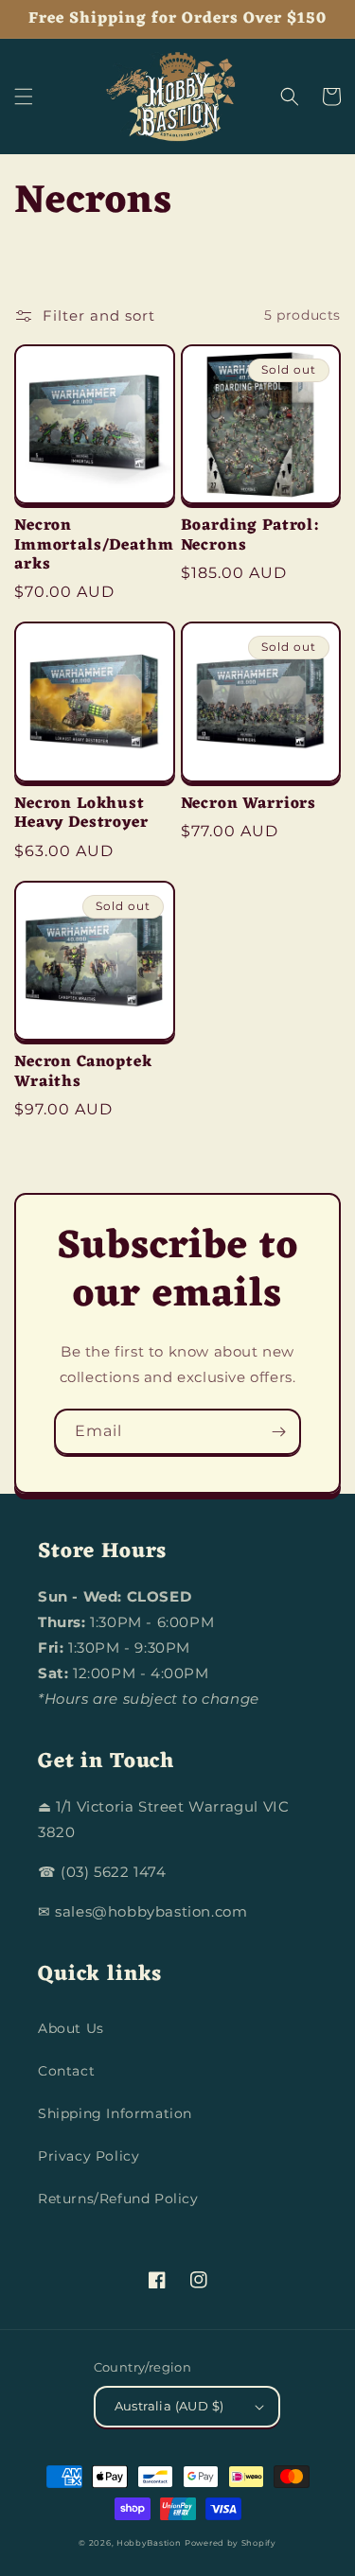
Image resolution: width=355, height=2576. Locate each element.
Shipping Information (115, 2113)
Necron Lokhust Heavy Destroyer (81, 814)
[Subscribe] (278, 1432)
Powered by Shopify (231, 2543)
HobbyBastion (149, 2543)
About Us (71, 2028)
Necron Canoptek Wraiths (83, 1072)
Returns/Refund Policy (118, 2199)
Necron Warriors (249, 804)
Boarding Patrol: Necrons (250, 536)
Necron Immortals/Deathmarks (94, 545)
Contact (66, 2071)
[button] (24, 96)
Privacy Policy (89, 2156)
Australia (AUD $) (169, 2406)
